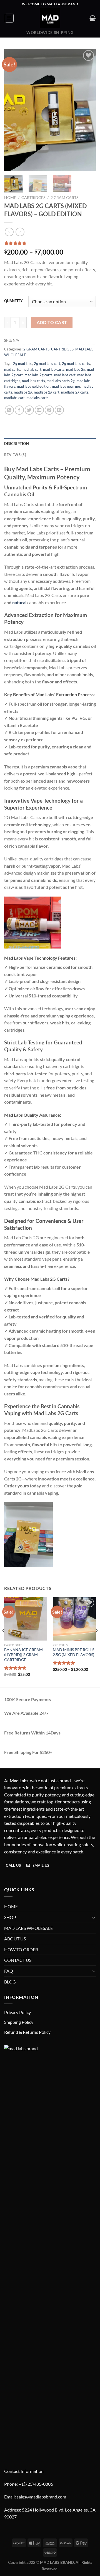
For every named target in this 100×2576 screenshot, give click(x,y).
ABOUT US (15, 1939)
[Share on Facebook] (19, 410)
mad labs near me (66, 386)
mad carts (12, 369)
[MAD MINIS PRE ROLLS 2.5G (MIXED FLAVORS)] (74, 1619)
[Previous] (13, 110)
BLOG (10, 1982)
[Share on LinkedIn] (59, 410)
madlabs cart (14, 398)
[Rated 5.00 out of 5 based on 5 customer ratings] (50, 243)
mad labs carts (33, 381)
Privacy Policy (17, 2012)
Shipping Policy (19, 2022)
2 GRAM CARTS (64, 198)
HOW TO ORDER (21, 1949)
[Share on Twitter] (29, 410)
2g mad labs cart (47, 364)
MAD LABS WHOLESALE (28, 1928)
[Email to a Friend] (39, 410)
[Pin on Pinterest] (49, 410)
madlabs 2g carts (75, 392)
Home (10, 198)
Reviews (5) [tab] (15, 455)
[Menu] (9, 18)
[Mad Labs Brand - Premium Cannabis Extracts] (50, 18)
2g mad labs (23, 364)
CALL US (13, 1865)
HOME (11, 1906)
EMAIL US (40, 1865)
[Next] (87, 110)
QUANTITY (13, 301)
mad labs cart (65, 375)
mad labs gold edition (34, 386)
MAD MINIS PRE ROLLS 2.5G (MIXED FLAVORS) (73, 1652)
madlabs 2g (23, 392)
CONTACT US (18, 1960)
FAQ (9, 1971)
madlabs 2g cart (47, 392)
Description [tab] (17, 444)
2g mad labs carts (76, 364)
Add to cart (52, 322)
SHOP (10, 1917)
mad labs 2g (76, 369)
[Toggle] (94, 1917)
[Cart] (93, 18)
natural (19, 602)
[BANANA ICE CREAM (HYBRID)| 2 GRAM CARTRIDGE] (26, 1619)
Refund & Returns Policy (27, 2032)
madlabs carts (37, 398)
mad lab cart (32, 369)
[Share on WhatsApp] (9, 410)
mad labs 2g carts (38, 375)
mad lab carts (54, 369)
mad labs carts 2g (61, 381)
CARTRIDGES (33, 198)
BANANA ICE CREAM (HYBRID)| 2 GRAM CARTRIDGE (23, 1655)
